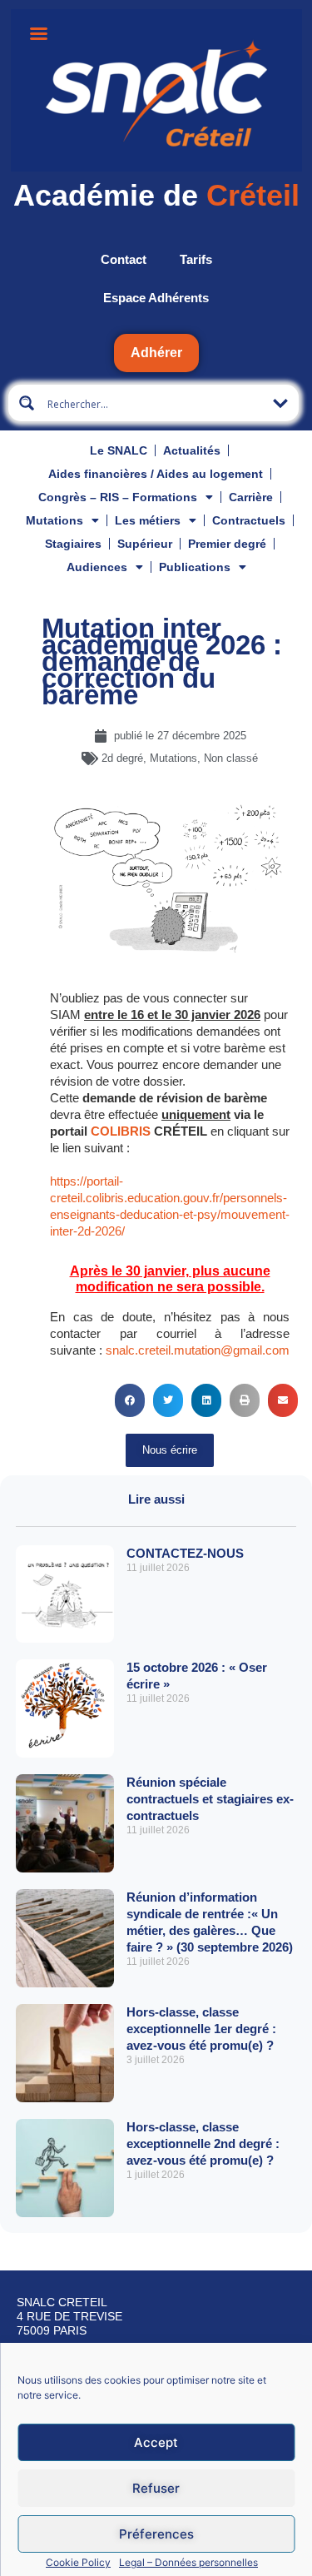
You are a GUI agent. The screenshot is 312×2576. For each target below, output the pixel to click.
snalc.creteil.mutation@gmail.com (198, 1350)
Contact (124, 259)
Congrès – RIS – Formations (118, 497)
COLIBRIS (121, 1131)
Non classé (231, 758)
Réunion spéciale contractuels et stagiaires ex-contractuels (210, 1799)
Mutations (54, 520)
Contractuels (249, 520)
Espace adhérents (156, 298)
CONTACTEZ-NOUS (185, 1553)
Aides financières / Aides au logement (156, 474)
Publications (195, 567)
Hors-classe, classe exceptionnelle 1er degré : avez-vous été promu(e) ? (201, 2029)
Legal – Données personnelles (188, 2562)
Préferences (156, 2534)
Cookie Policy (78, 2562)
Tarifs (196, 259)
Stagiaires (73, 544)
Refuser (156, 2488)
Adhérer (156, 353)
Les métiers (148, 520)
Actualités (192, 450)
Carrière (251, 497)
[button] (130, 1400)
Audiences (97, 567)
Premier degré (227, 544)
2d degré (122, 758)
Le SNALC (119, 450)
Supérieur (145, 544)
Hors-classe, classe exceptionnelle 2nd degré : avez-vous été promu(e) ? (203, 2143)
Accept (156, 2442)
